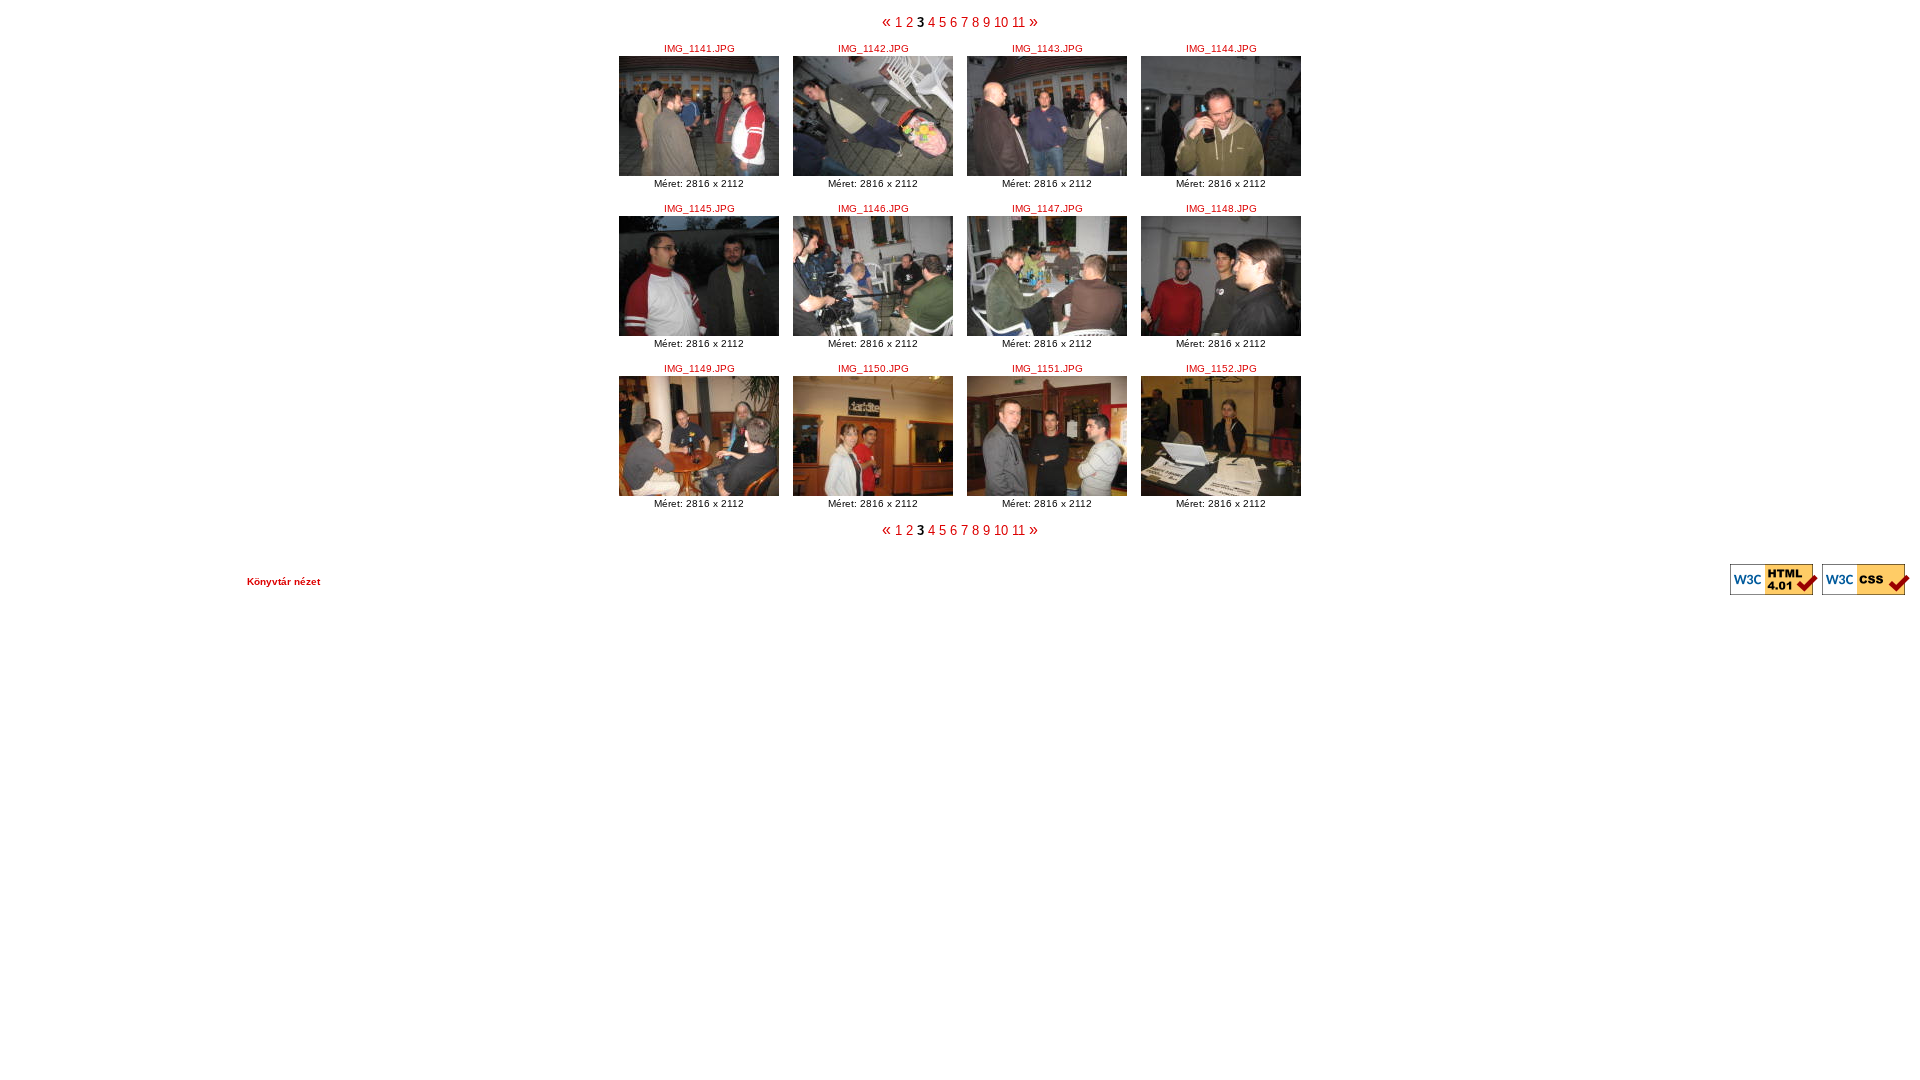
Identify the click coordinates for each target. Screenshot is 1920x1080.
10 (1001, 22)
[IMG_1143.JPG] (1047, 171)
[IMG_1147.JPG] (1047, 331)
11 (1018, 22)
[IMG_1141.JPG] (699, 171)
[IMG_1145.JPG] (699, 331)
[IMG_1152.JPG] (1221, 491)
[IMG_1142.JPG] (873, 171)
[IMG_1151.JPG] (1047, 491)
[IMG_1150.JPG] (873, 491)
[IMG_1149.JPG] (699, 491)
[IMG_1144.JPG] (1221, 171)
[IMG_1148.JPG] (1221, 331)
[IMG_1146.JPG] (873, 331)
